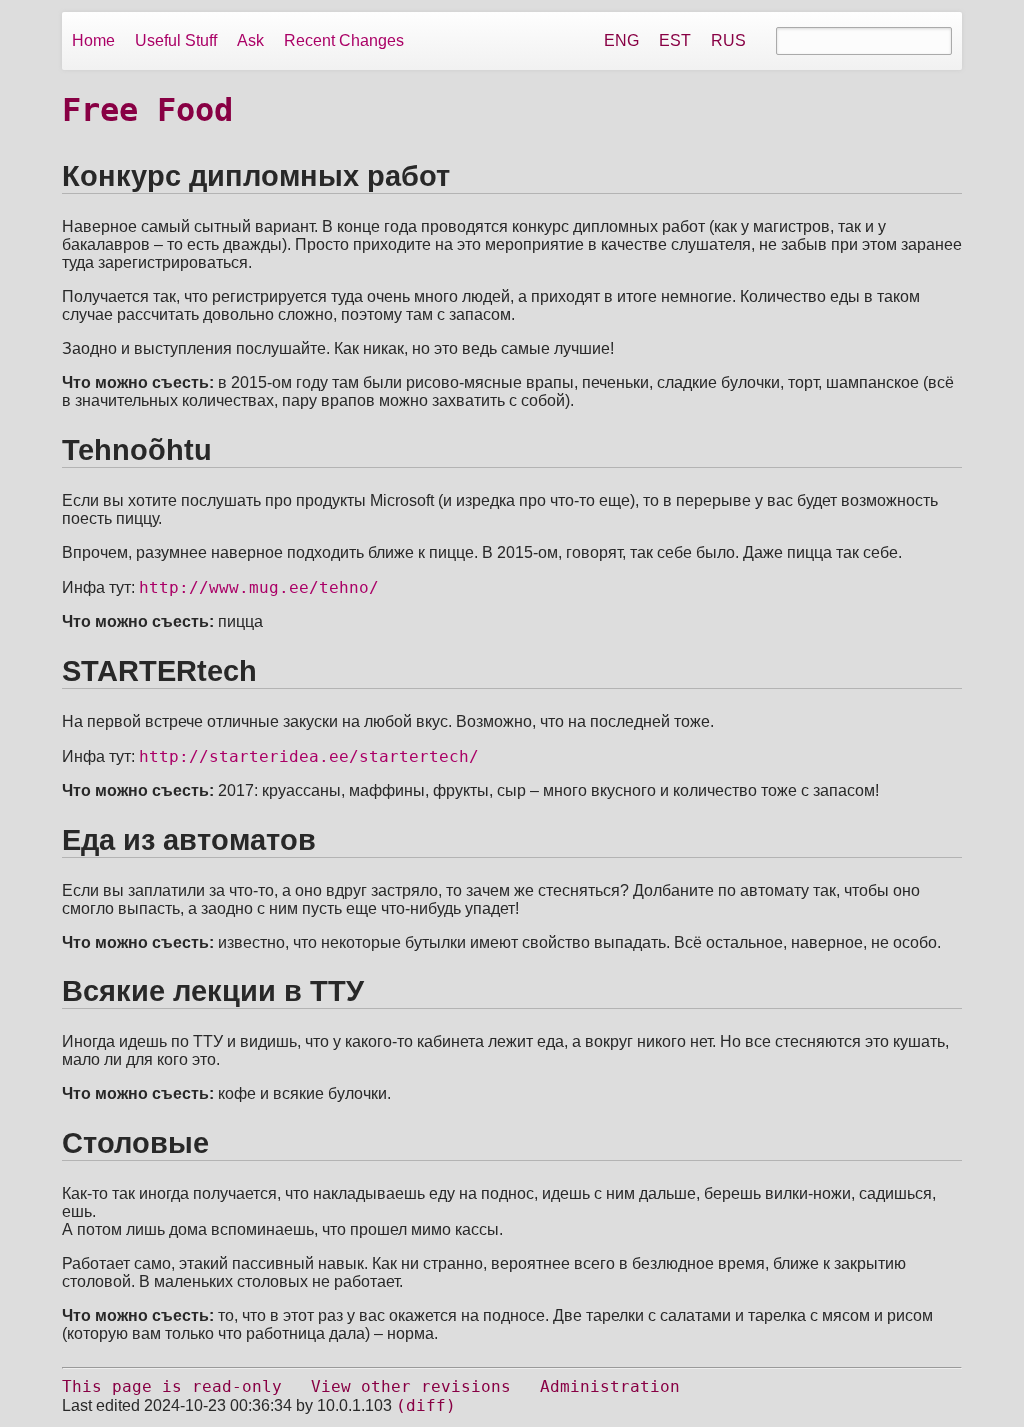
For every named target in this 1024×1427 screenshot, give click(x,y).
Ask (250, 40)
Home (93, 40)
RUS (728, 40)
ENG (621, 40)
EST (675, 40)
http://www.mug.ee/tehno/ (259, 587)
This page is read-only (172, 1386)
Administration (610, 1386)
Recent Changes (344, 40)
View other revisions (411, 1386)
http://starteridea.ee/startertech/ (309, 756)
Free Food (147, 110)
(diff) (426, 1405)
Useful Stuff (176, 40)
